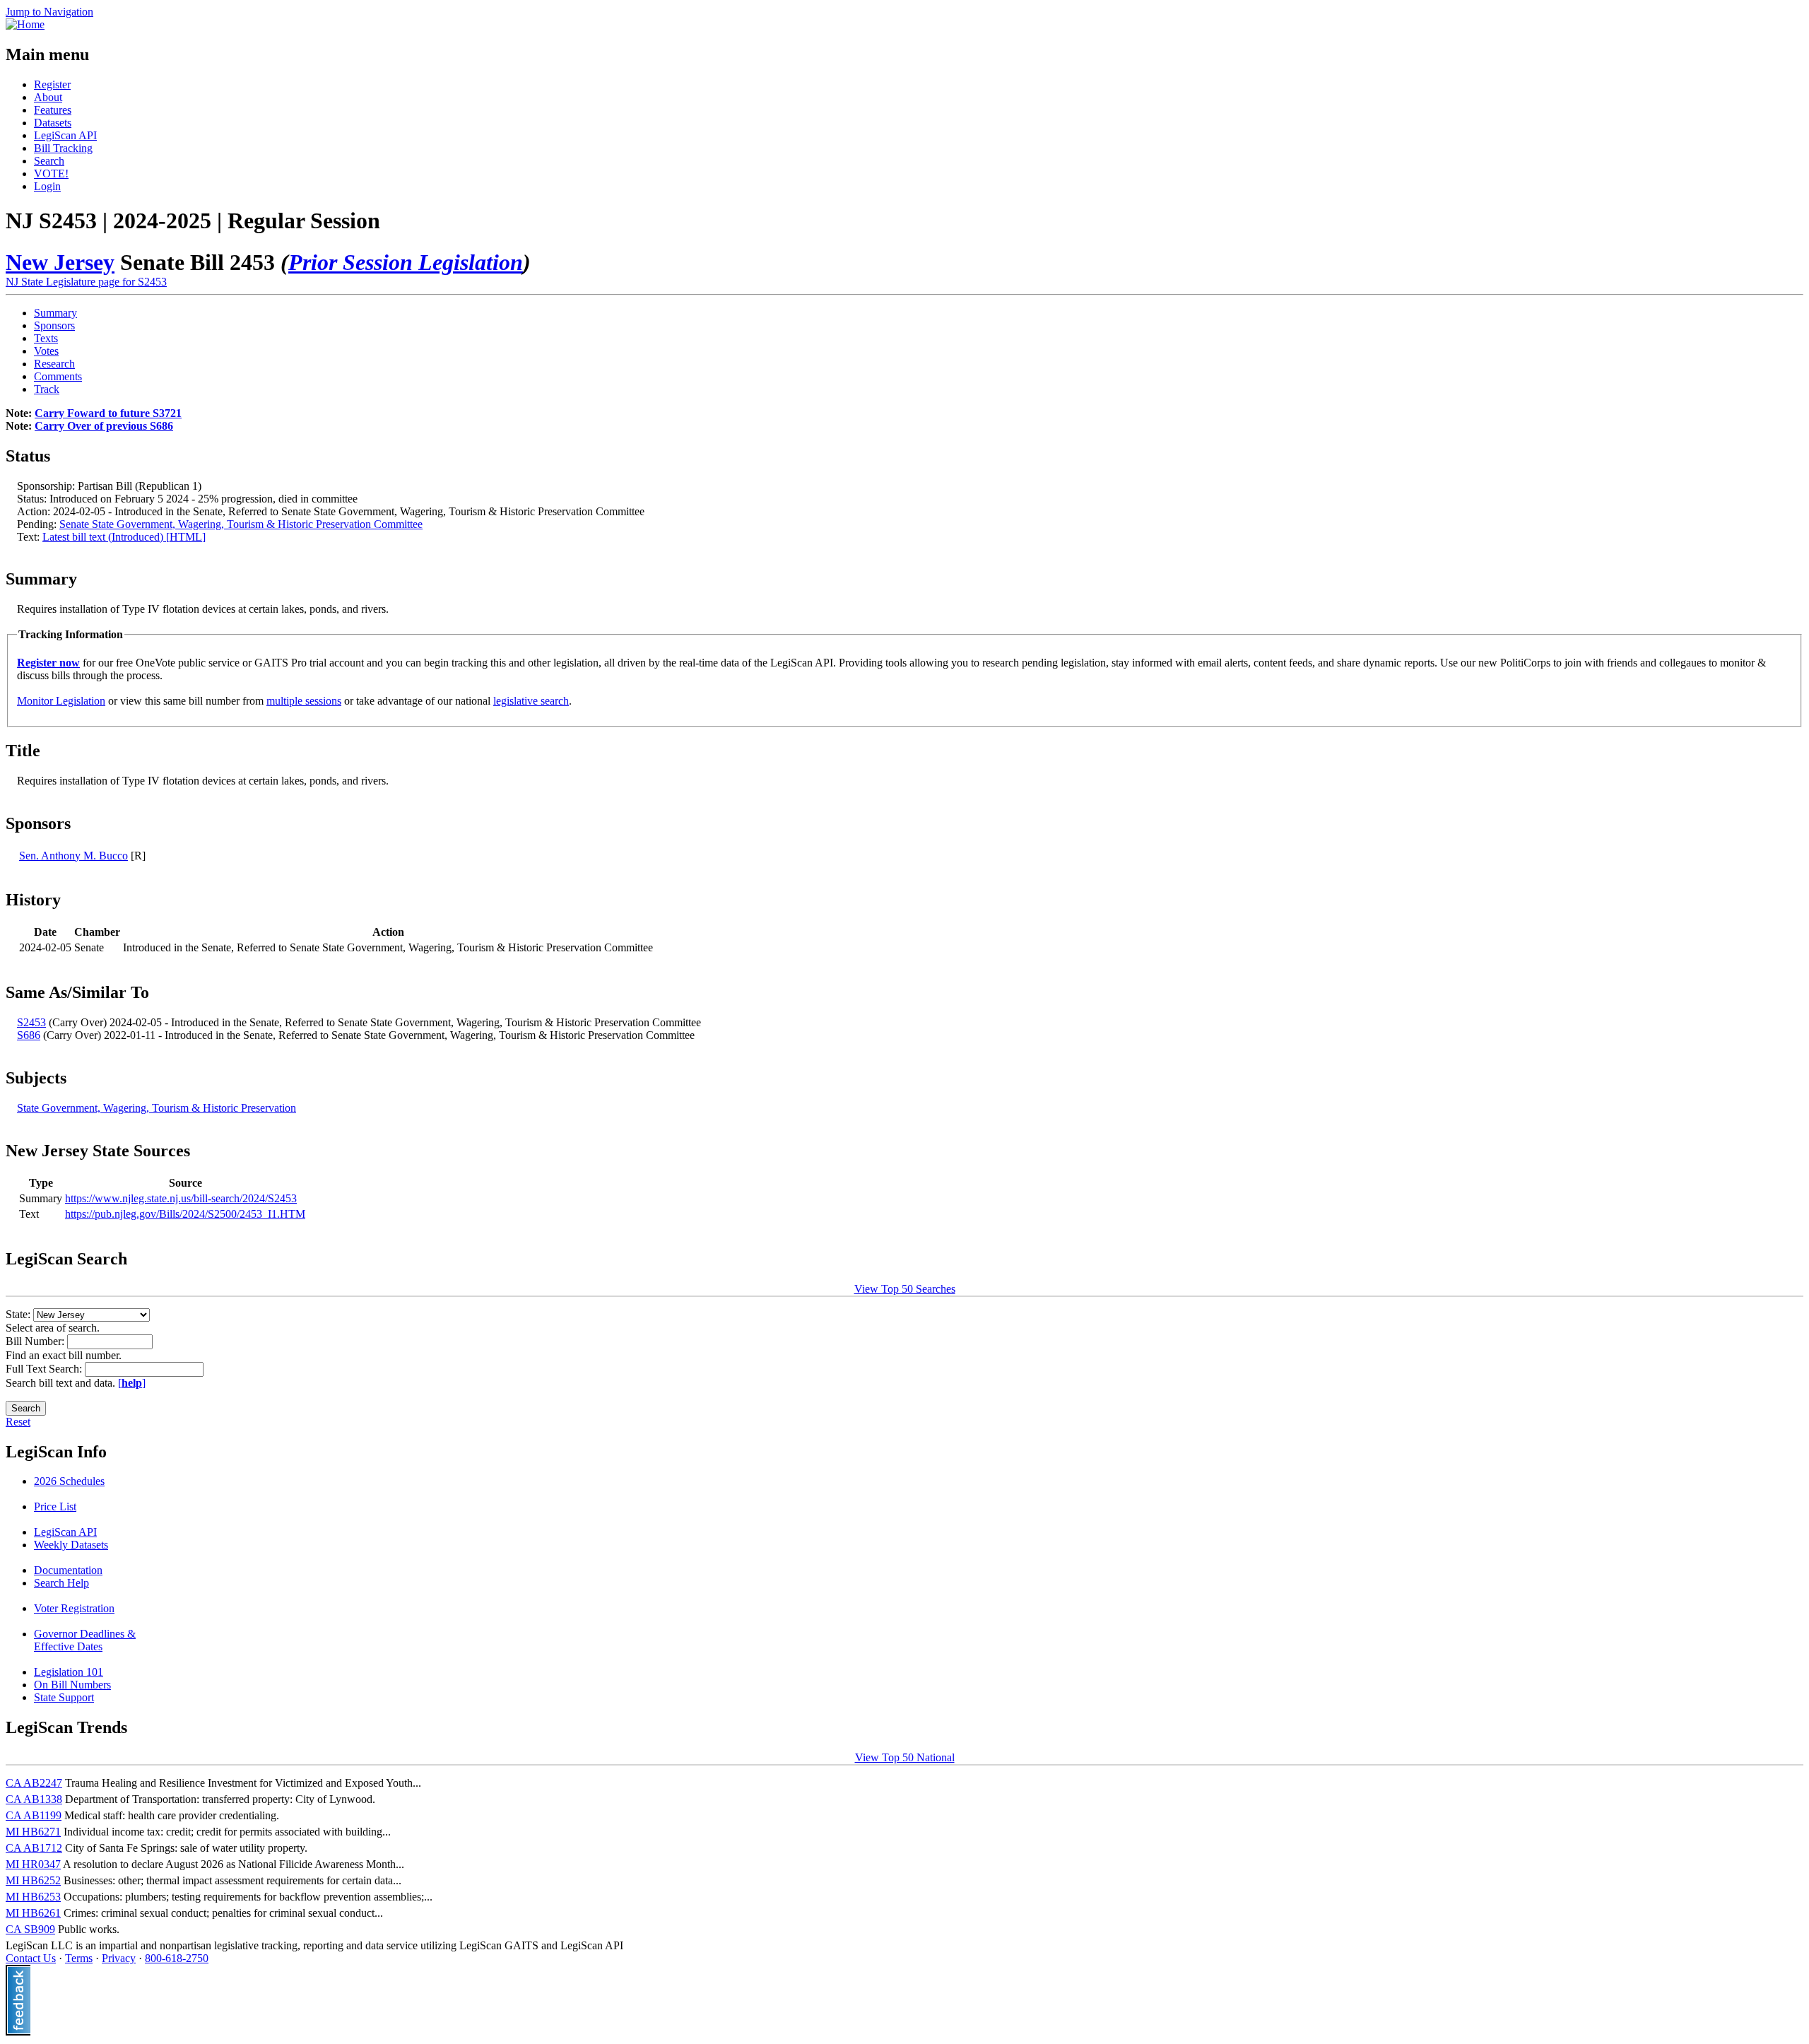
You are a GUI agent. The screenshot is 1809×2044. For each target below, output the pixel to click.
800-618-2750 (177, 1958)
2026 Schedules (69, 1481)
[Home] (25, 24)
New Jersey (60, 262)
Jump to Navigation (49, 12)
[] (132, 1383)
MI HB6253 (33, 1897)
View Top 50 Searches (905, 1289)
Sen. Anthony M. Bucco (73, 856)
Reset (18, 1422)
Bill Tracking (63, 148)
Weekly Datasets (71, 1545)
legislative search (531, 701)
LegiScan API (65, 135)
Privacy (119, 1958)
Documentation (68, 1570)
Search (49, 161)
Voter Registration (74, 1608)
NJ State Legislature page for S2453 (86, 282)
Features (53, 110)
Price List (55, 1506)
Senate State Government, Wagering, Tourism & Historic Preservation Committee (241, 524)
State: (19, 1314)
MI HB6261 (33, 1913)
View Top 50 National (905, 1757)
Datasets (53, 123)
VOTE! (51, 174)
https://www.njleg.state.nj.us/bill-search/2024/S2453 (181, 1198)
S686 (29, 1035)
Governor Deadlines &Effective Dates (85, 1640)
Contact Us (31, 1958)
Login (47, 186)
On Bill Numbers (72, 1685)
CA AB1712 (34, 1848)
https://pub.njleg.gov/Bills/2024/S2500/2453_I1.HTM (185, 1214)
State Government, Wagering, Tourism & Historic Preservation (157, 1108)
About (48, 97)
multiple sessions (304, 701)
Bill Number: (36, 1341)
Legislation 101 (69, 1672)
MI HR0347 (33, 1864)
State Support (64, 1697)
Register (52, 84)
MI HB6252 (33, 1880)
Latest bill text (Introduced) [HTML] (124, 537)
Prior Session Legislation (406, 262)
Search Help (61, 1583)
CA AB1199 (34, 1815)
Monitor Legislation (61, 701)
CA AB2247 (34, 1783)
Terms (79, 1958)
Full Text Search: (45, 1369)
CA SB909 (30, 1929)
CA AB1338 (34, 1799)
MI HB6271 (33, 1832)
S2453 (31, 1022)
